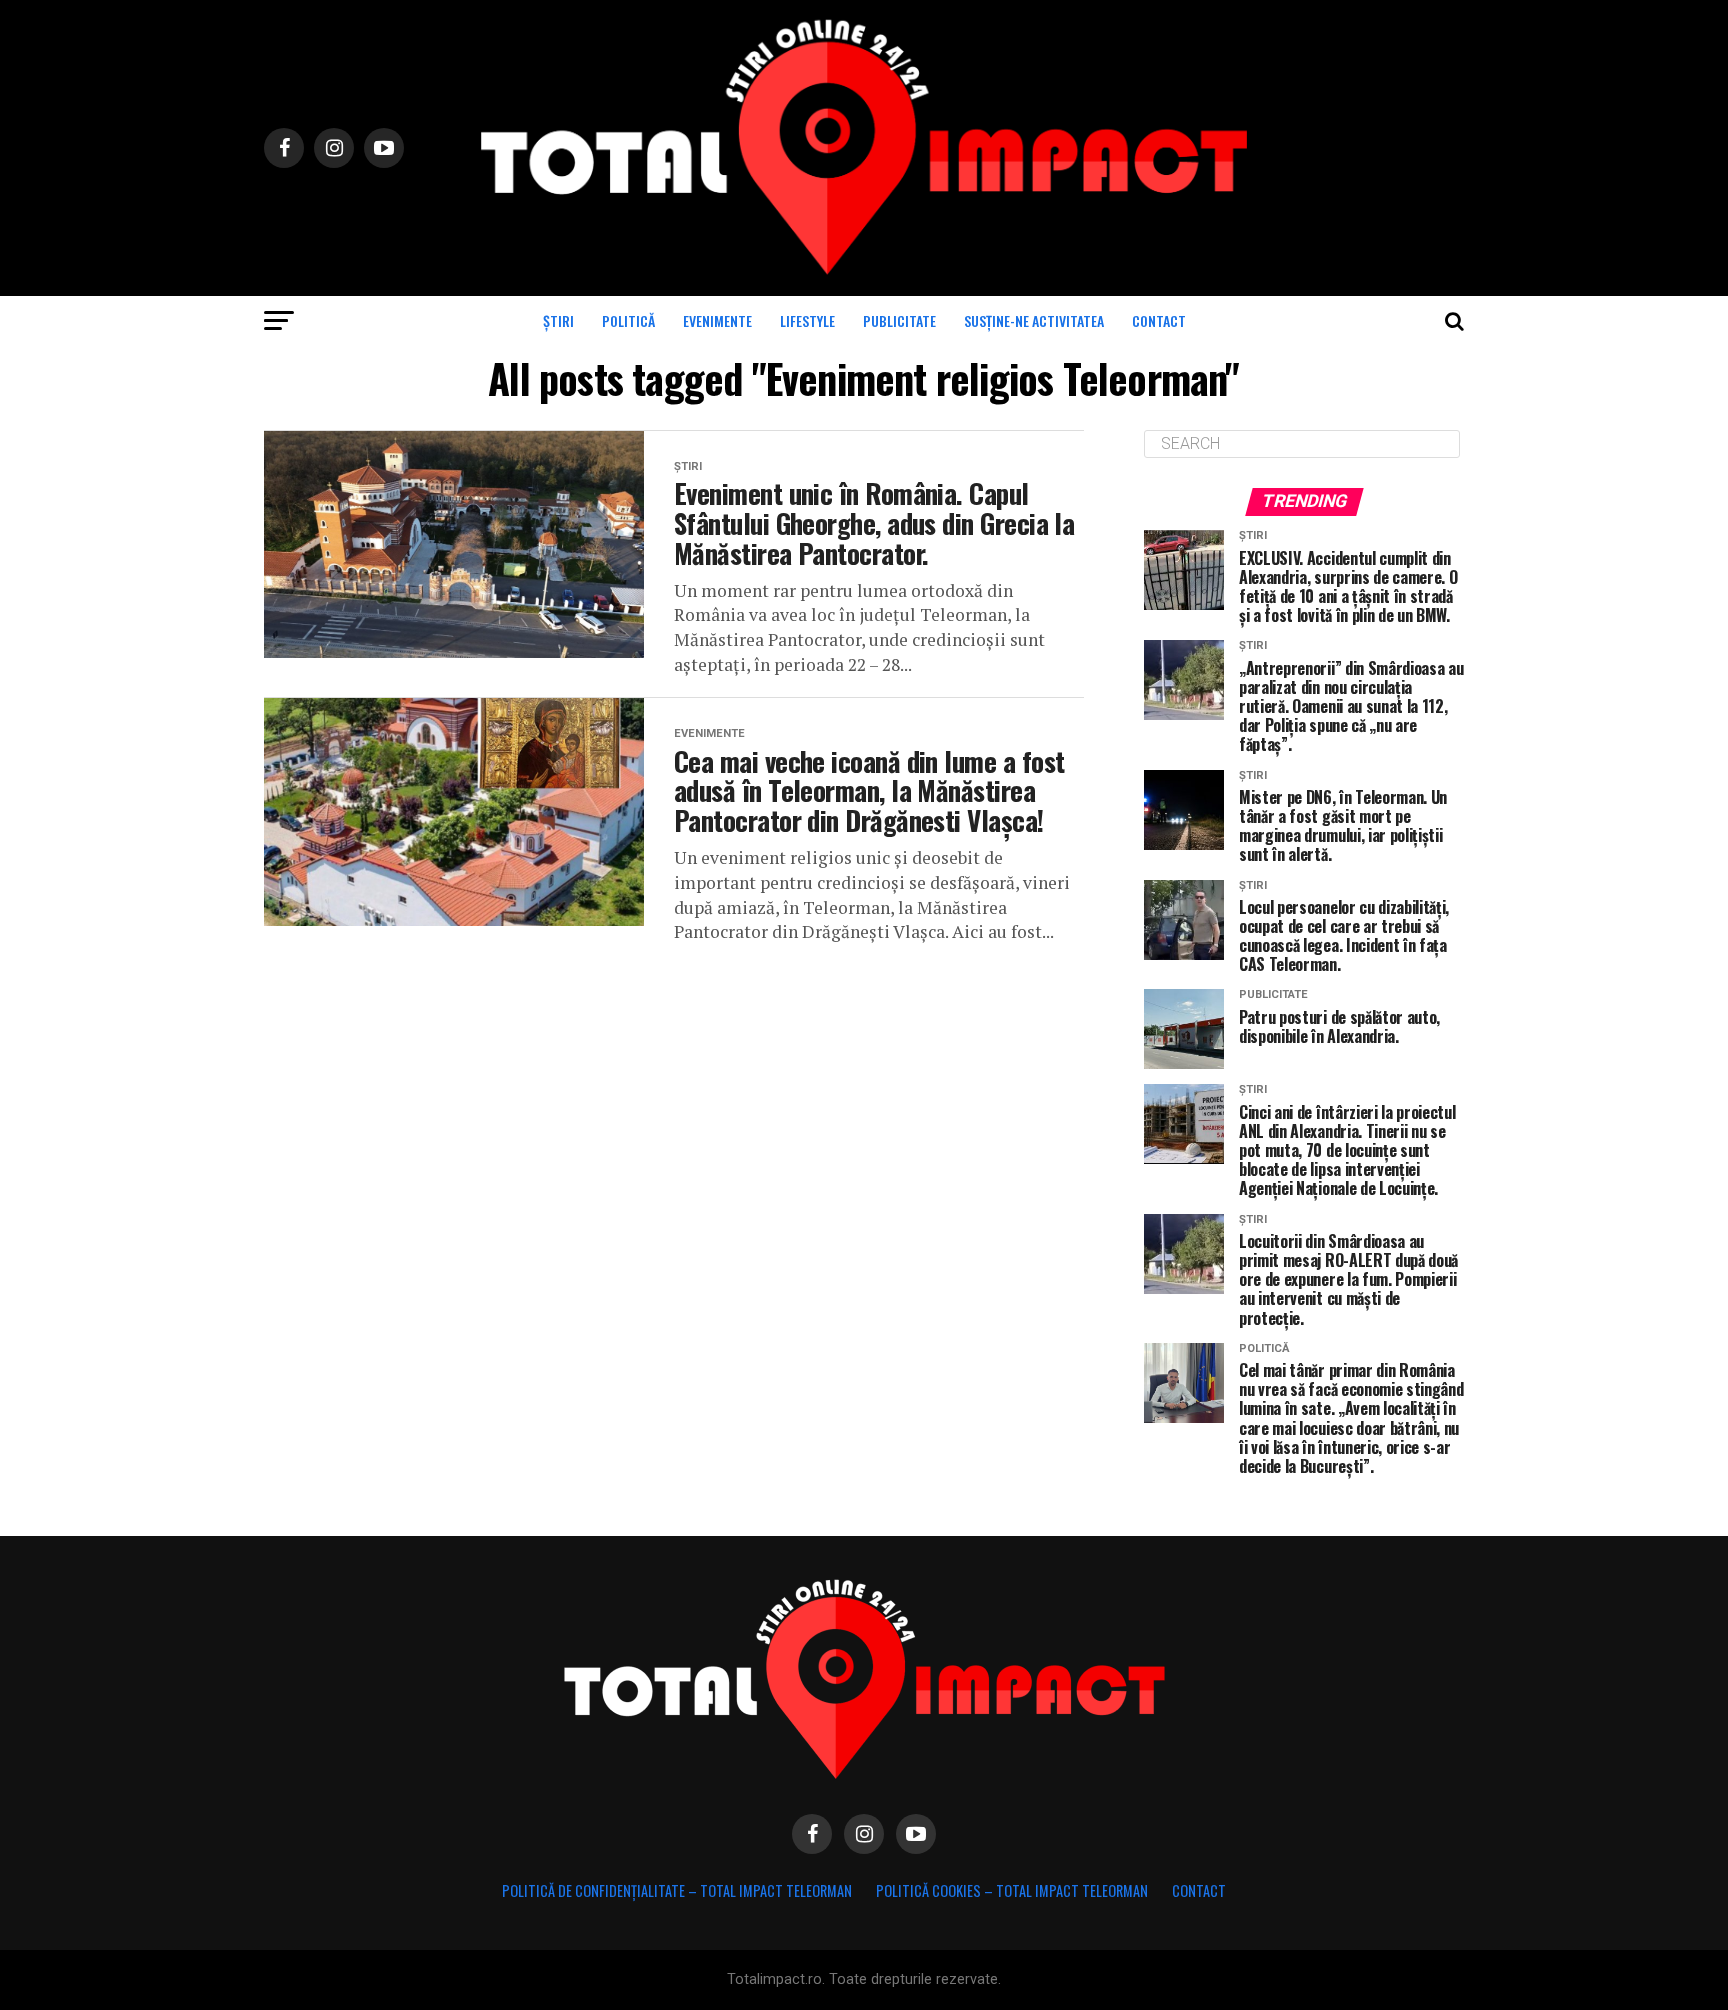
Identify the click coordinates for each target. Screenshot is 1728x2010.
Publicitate (899, 320)
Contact (1159, 320)
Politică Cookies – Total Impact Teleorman (1012, 1890)
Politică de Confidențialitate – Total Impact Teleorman (677, 1890)
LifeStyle (807, 320)
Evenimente (717, 320)
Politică (628, 320)
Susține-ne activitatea (1034, 320)
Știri (558, 320)
